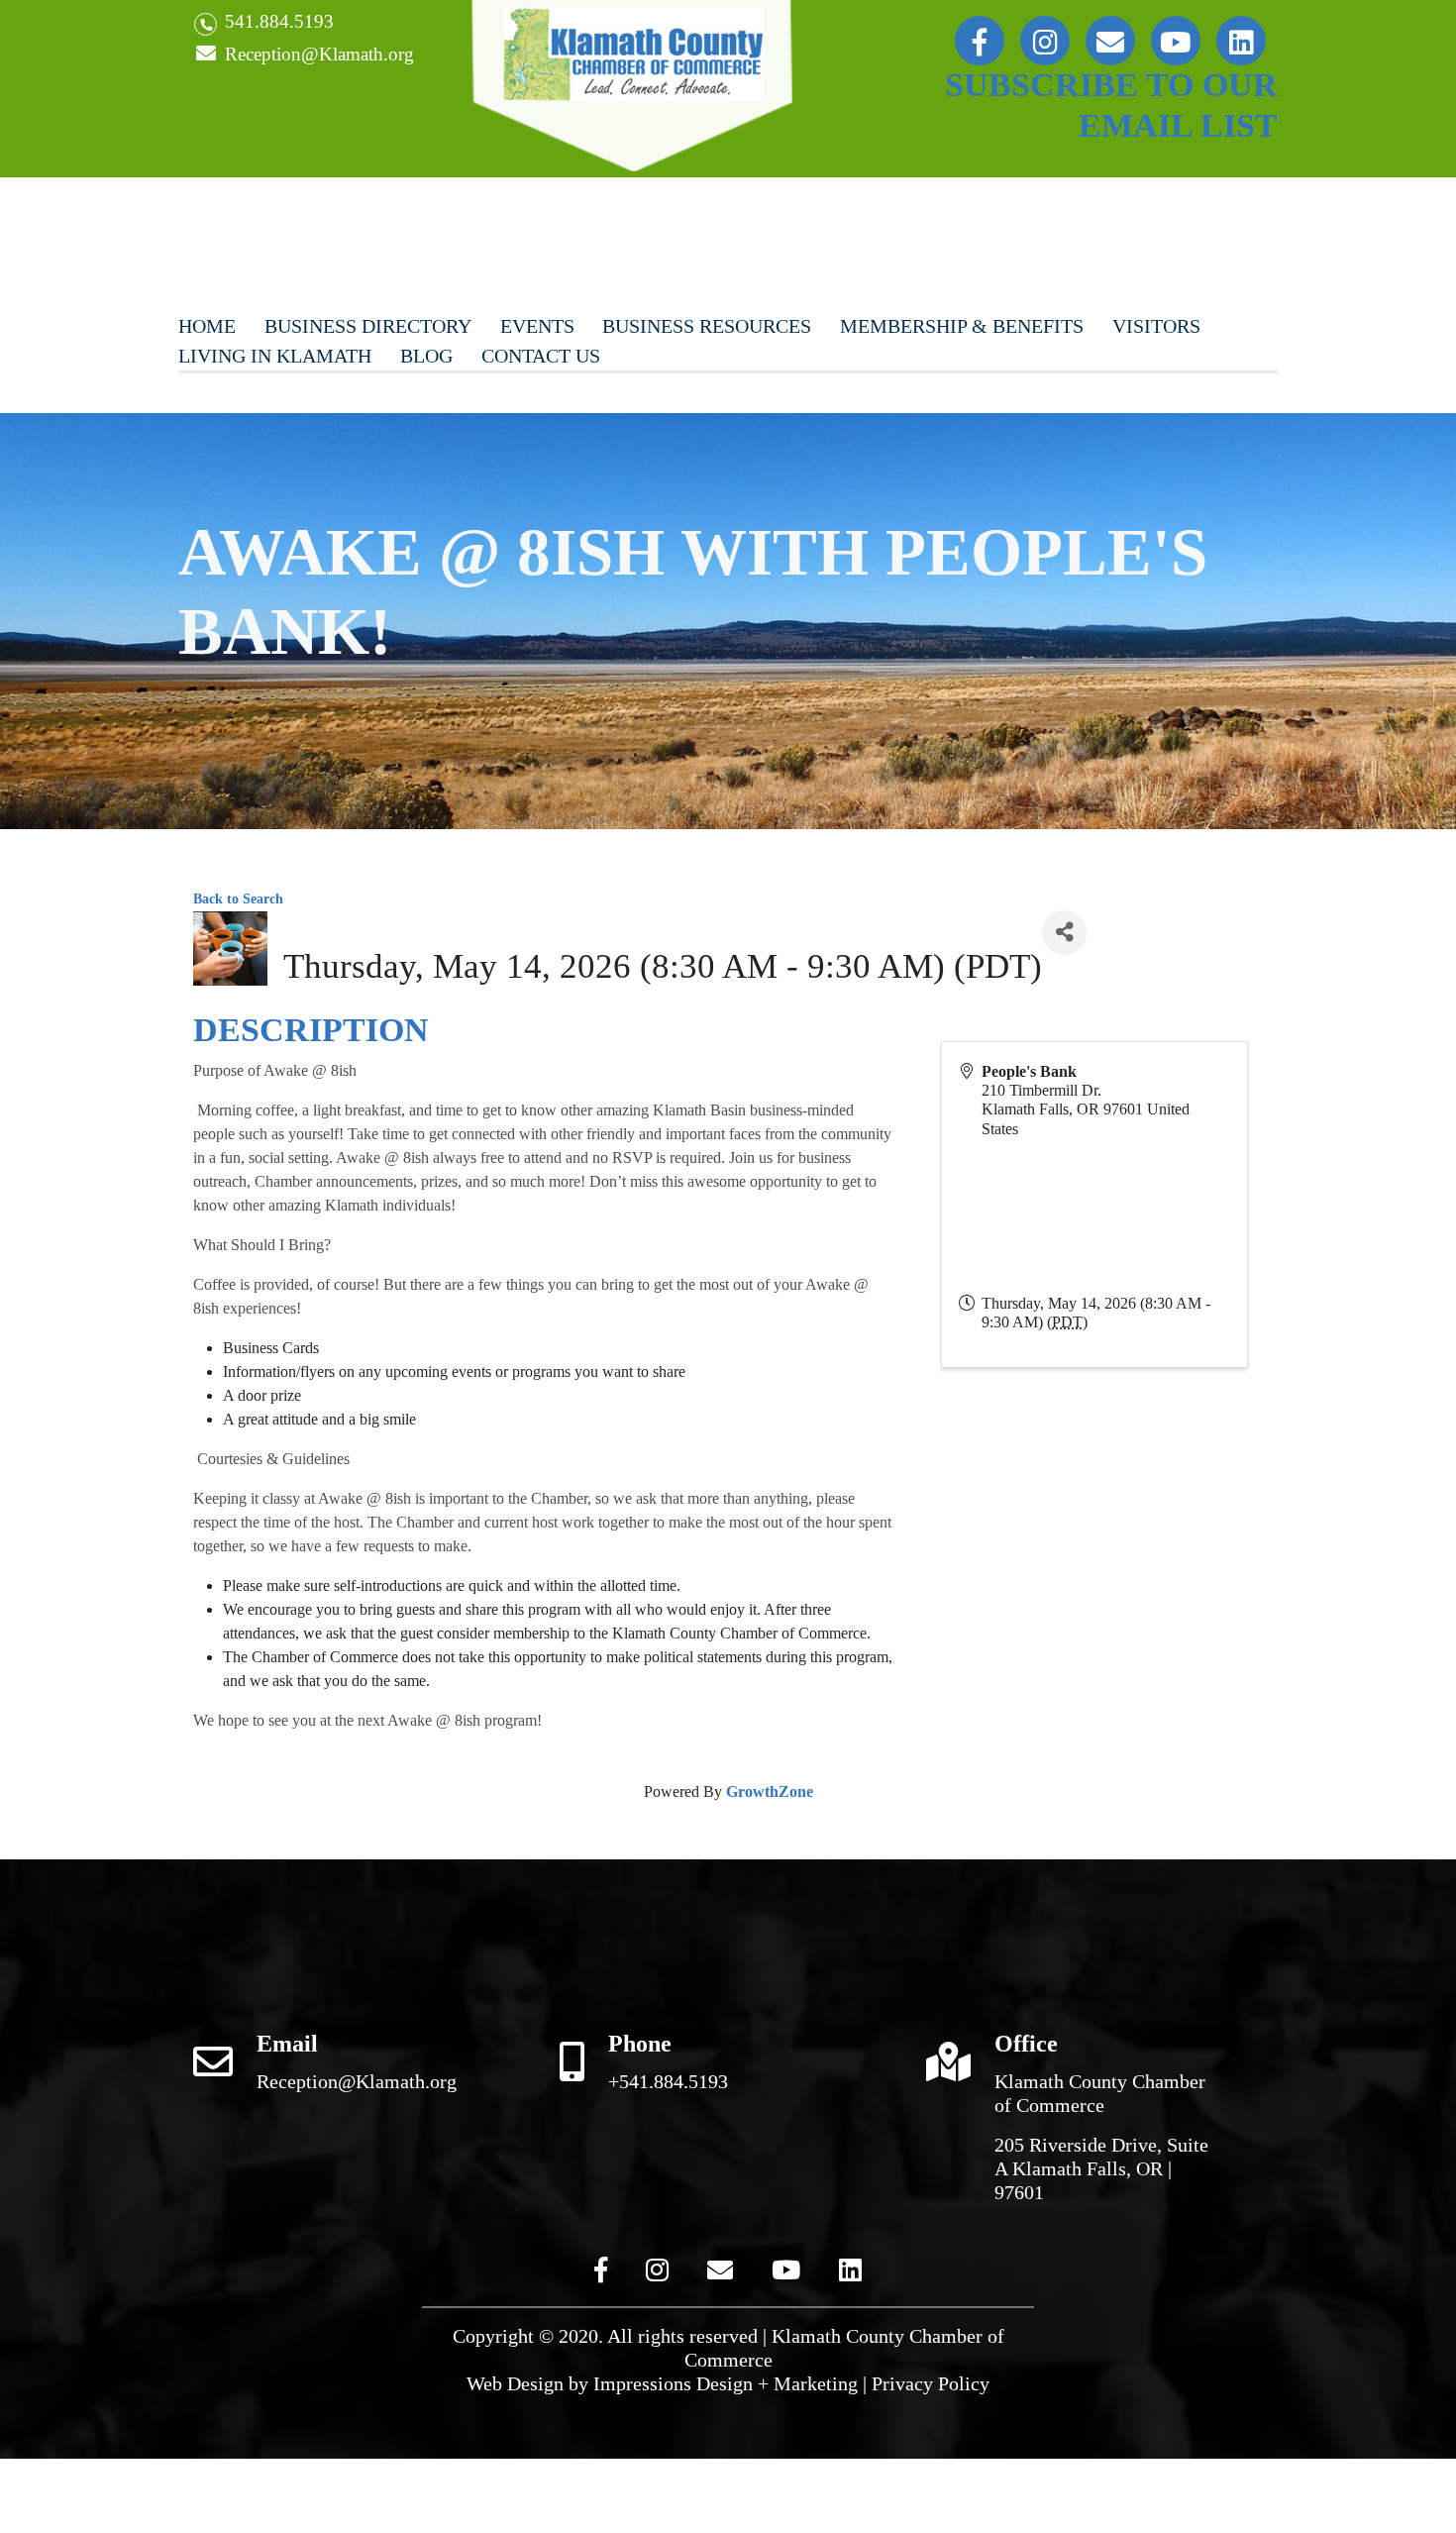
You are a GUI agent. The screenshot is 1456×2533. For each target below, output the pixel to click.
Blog (426, 356)
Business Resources (707, 326)
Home (207, 326)
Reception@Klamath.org (317, 54)
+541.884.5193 (668, 2081)
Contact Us (541, 356)
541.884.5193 (277, 21)
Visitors (1156, 326)
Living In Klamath (275, 356)
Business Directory (368, 326)
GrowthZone (770, 1792)
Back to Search (238, 898)
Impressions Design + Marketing (726, 2383)
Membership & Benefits (962, 326)
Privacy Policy (931, 2383)
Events (537, 326)
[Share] (1064, 933)
